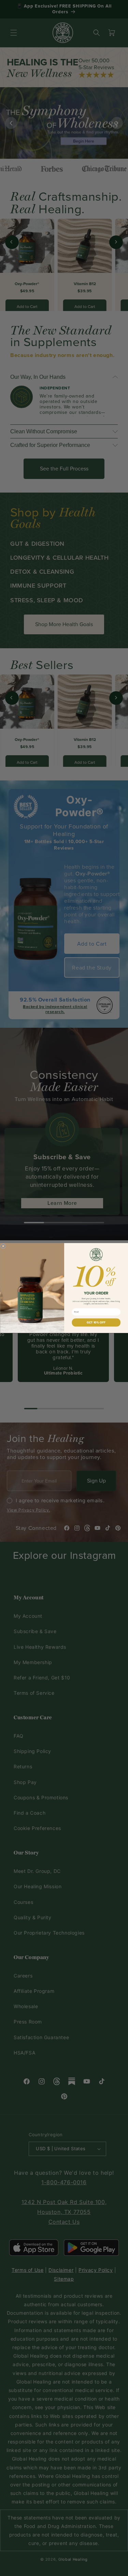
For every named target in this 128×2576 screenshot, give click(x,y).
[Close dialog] (3, 1246)
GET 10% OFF (96, 1323)
